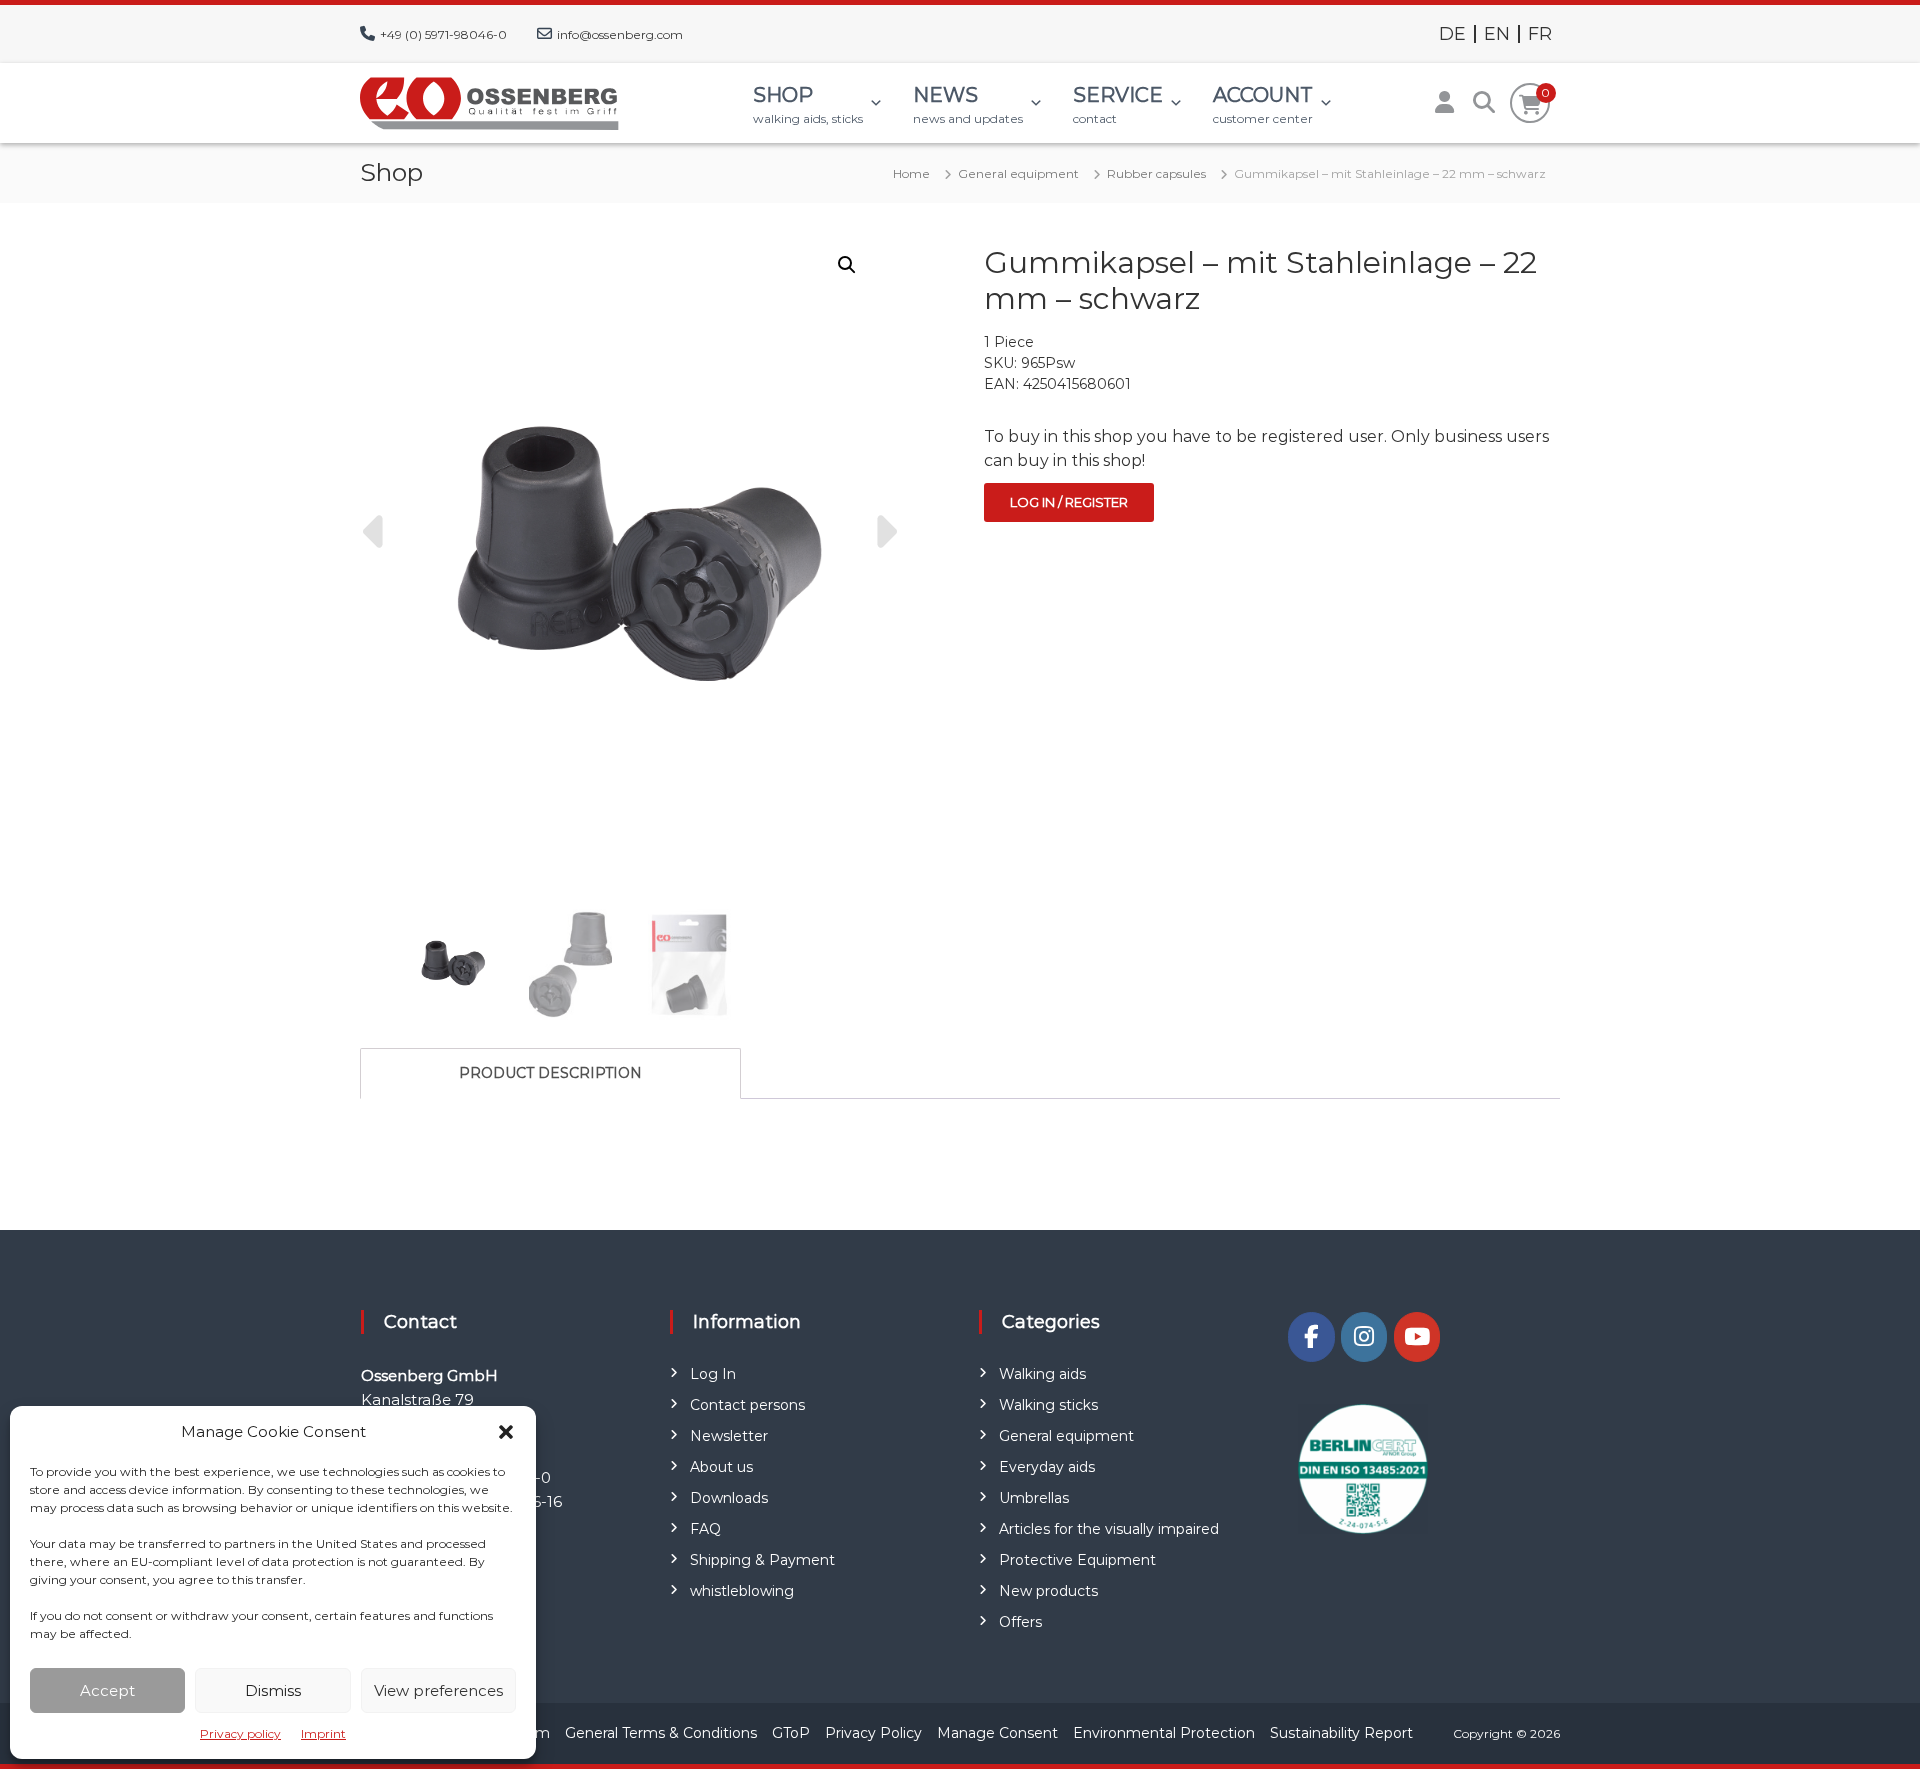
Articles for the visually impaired (1109, 1529)
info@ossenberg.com (620, 34)
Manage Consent (997, 1733)
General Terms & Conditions (661, 1733)
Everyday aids (1047, 1467)
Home (911, 173)
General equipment (1018, 173)
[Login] (1444, 103)
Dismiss (273, 1690)
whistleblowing (742, 1591)
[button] (506, 1432)
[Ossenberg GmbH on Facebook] (1311, 1336)
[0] (1530, 105)
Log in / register (1069, 502)
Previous (376, 532)
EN (1497, 34)
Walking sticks (1048, 1405)
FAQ (705, 1529)
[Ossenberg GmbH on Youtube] (1417, 1336)
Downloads (729, 1498)
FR (1540, 34)
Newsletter (729, 1436)
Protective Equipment (1077, 1560)
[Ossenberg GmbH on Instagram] (1364, 1336)
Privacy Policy (873, 1733)
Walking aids (1042, 1374)
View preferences (438, 1690)
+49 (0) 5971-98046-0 (443, 34)
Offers (1020, 1622)
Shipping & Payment (762, 1560)
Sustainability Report (1341, 1733)
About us (721, 1467)
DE (1452, 34)
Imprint (323, 1733)
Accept (107, 1690)
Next (884, 532)
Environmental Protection (1164, 1733)
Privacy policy (240, 1733)
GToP (791, 1733)
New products (1048, 1591)
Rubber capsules (1156, 173)
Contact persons (747, 1405)
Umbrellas (1034, 1498)
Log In (713, 1374)
